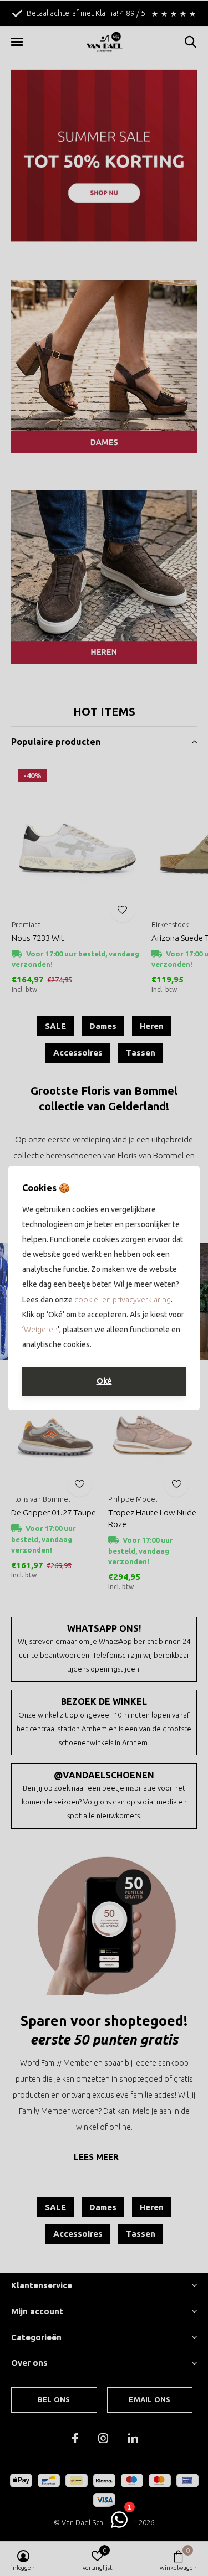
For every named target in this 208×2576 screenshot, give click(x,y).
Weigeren (41, 1330)
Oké (104, 1381)
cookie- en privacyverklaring (123, 1300)
